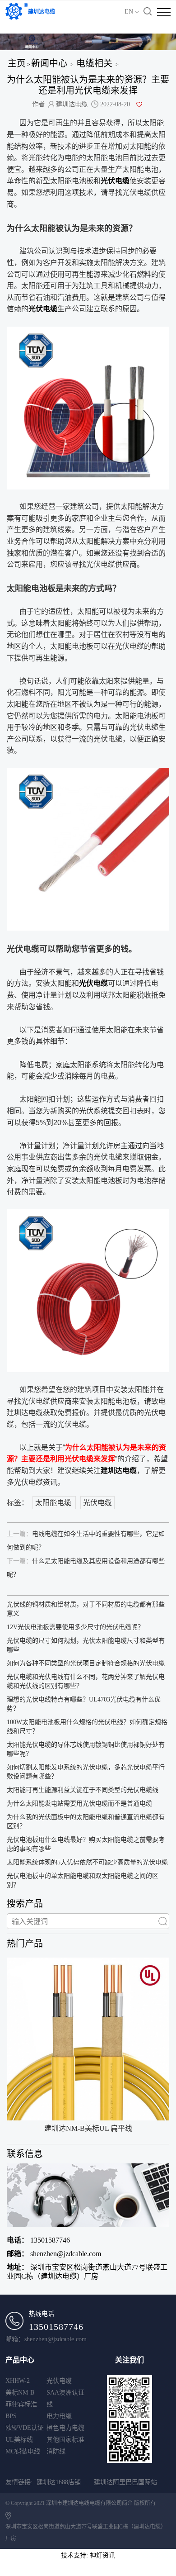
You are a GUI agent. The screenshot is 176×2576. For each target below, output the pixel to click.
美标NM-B (20, 2393)
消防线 (56, 2451)
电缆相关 (94, 63)
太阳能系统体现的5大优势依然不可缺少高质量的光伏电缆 (87, 1862)
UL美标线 (19, 2440)
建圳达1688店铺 (59, 2482)
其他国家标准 (65, 2440)
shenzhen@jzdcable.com (54, 2254)
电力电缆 (59, 2416)
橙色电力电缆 (65, 2428)
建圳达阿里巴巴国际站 (125, 2482)
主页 (17, 63)
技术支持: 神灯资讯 (88, 2555)
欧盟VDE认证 (25, 2428)
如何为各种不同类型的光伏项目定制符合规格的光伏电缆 (86, 1663)
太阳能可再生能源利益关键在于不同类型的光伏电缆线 (83, 1790)
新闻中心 (49, 63)
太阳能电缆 (54, 1503)
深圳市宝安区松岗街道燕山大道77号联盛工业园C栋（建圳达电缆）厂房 (87, 2272)
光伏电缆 (97, 1503)
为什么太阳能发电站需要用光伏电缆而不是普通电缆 (79, 1804)
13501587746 (38, 2240)
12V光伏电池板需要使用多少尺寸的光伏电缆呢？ (75, 1627)
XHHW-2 (18, 2381)
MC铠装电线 (23, 2451)
